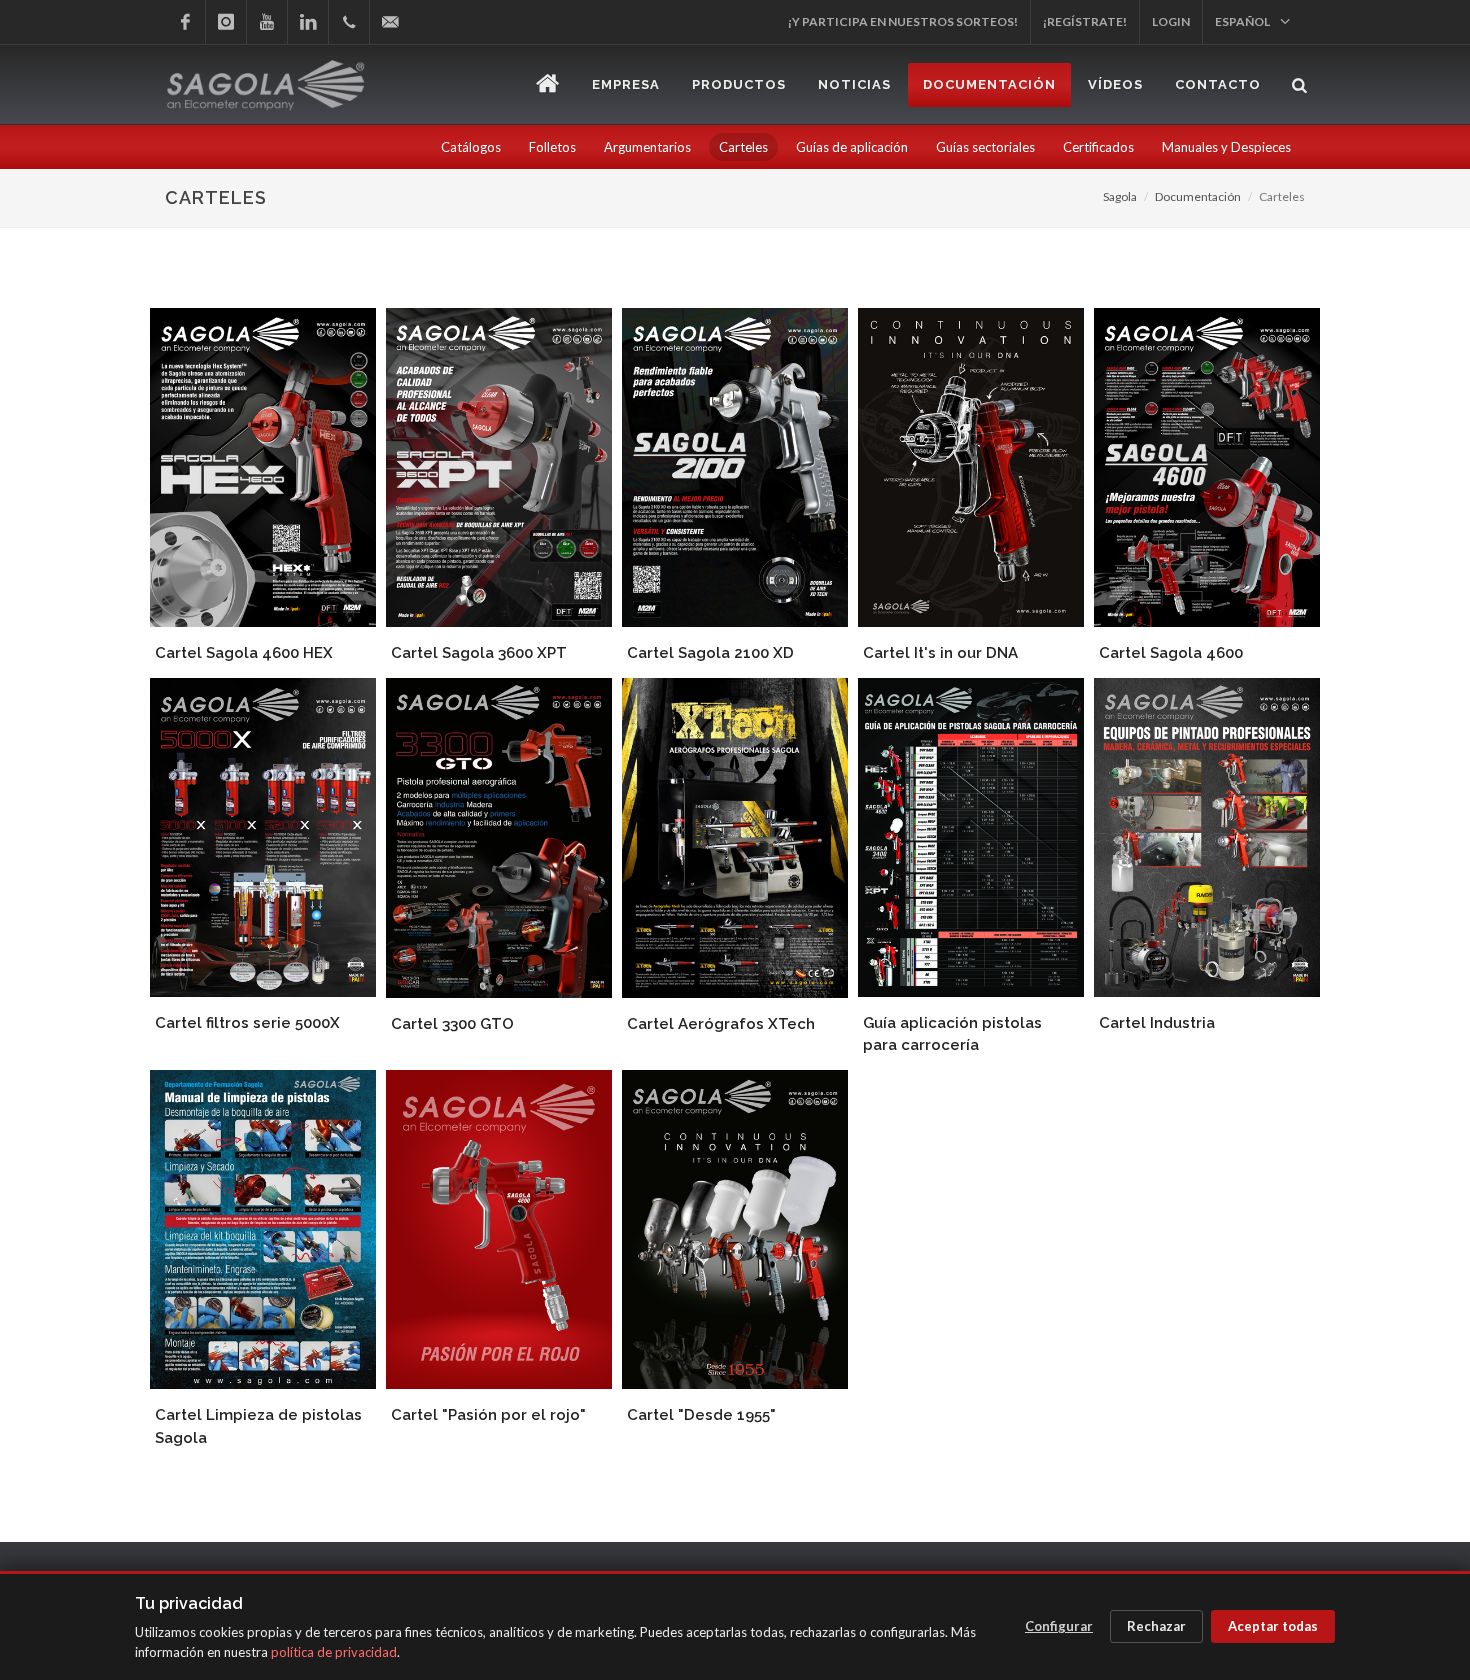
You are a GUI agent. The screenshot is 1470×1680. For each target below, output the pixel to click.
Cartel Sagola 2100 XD (710, 653)
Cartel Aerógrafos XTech (721, 1024)
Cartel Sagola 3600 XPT (479, 653)
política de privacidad (334, 1652)
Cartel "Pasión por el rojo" (488, 1415)
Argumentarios (647, 147)
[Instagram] (226, 22)
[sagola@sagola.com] (390, 22)
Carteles (743, 147)
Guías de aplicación (852, 147)
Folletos (552, 147)
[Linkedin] (308, 22)
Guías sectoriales (985, 147)
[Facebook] (185, 22)
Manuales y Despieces (1226, 147)
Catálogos (471, 147)
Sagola (1120, 196)
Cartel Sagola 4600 (1171, 653)
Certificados (1098, 147)
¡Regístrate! (1085, 21)
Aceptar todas (1273, 1626)
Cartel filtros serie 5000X (247, 1023)
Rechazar (1156, 1626)
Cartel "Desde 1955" (701, 1415)
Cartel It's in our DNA (940, 653)
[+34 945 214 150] (349, 22)
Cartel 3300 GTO (452, 1024)
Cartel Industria (1157, 1023)
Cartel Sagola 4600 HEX (244, 653)
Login (1171, 21)
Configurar (1059, 1626)
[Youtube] (267, 22)
